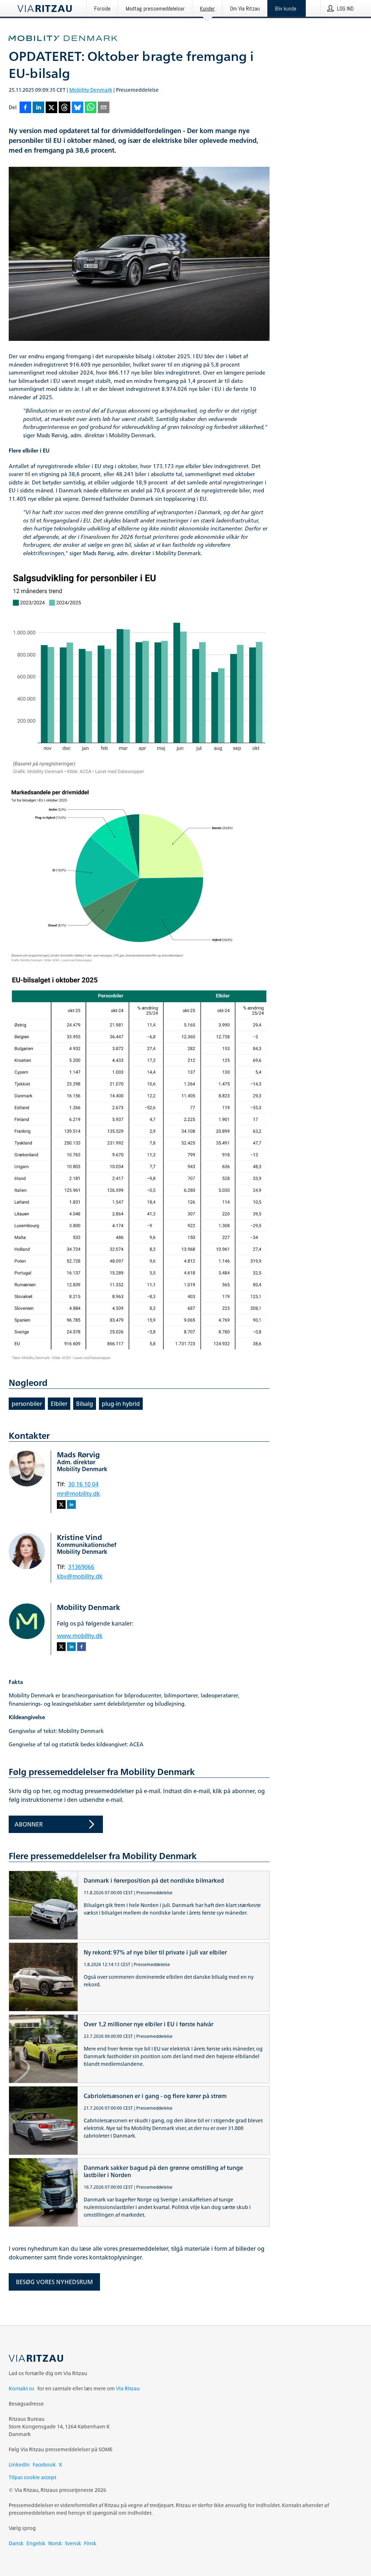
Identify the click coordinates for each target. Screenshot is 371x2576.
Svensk (73, 2543)
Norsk (55, 2543)
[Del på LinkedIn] (38, 108)
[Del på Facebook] (25, 108)
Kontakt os (22, 2388)
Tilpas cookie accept (32, 2477)
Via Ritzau (128, 2388)
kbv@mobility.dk (80, 1576)
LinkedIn (19, 2464)
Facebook (44, 2464)
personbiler (27, 1404)
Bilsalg (85, 1404)
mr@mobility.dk (78, 1494)
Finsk (90, 2543)
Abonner (29, 1824)
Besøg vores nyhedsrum (54, 2282)
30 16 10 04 (83, 1484)
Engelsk (36, 2543)
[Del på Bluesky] (78, 108)
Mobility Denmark (91, 90)
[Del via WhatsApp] (91, 108)
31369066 (81, 1567)
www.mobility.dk (80, 1636)
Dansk (16, 2543)
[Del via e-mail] (104, 108)
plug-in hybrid (121, 1404)
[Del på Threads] (64, 108)
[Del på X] (51, 108)
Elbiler (59, 1404)
